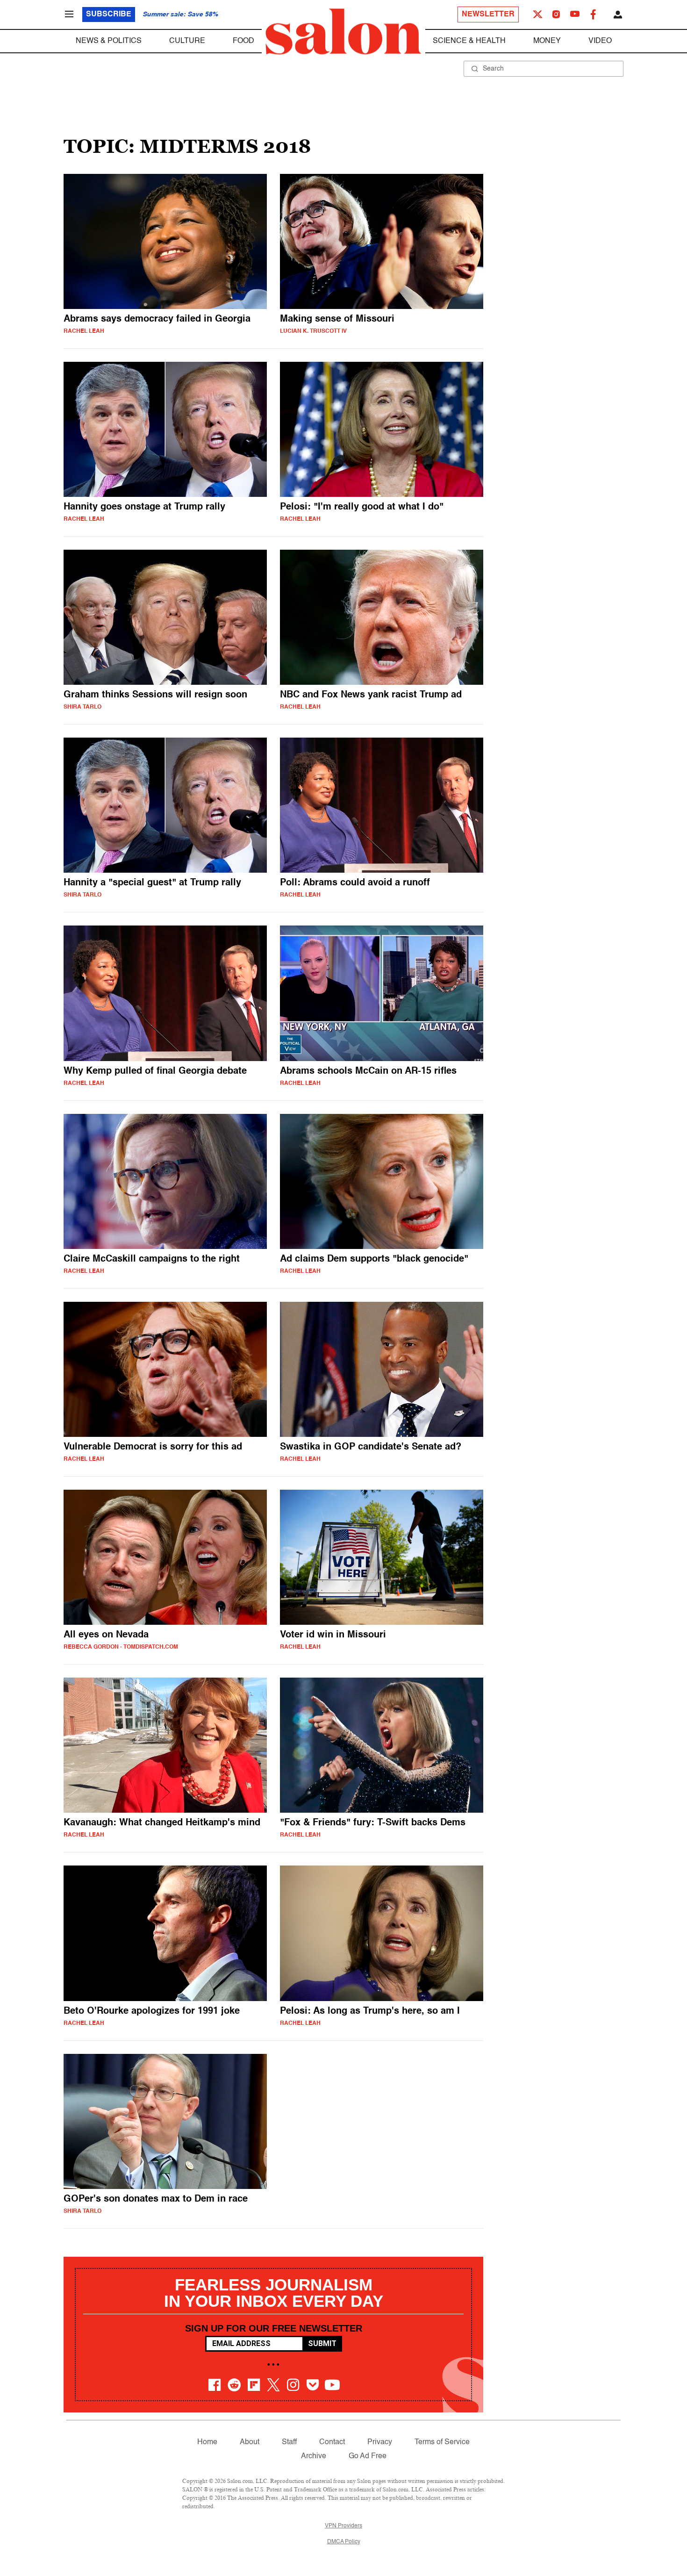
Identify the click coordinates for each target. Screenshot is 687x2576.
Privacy (380, 2442)
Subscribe (109, 14)
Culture (187, 41)
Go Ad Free (368, 2456)
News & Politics (109, 41)
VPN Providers (343, 2526)
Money (547, 41)
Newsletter (488, 14)
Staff (289, 2442)
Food (243, 41)
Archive (314, 2456)
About (250, 2442)
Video (600, 41)
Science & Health (469, 41)
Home (207, 2442)
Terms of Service (442, 2442)
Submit (322, 2343)
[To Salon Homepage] (343, 32)
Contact (332, 2442)
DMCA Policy (344, 2542)
